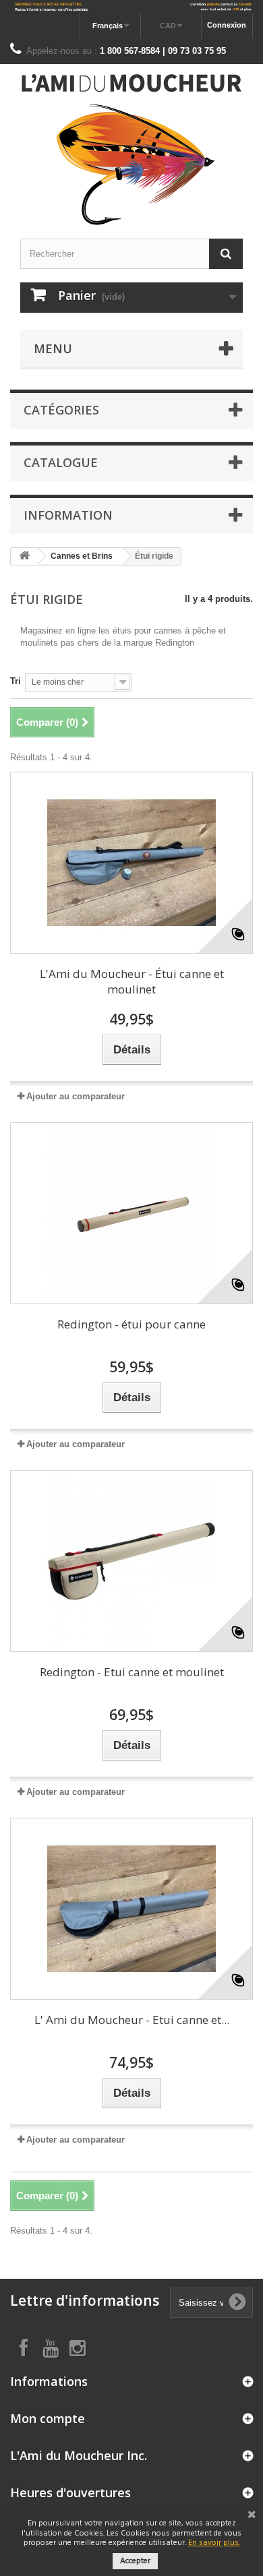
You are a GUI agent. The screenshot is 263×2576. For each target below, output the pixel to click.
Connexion (227, 25)
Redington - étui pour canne (131, 1324)
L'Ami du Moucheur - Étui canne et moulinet (132, 981)
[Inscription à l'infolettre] (131, 7)
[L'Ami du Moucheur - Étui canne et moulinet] (131, 863)
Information (68, 515)
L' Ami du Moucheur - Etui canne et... (132, 2020)
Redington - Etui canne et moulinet (132, 1672)
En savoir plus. (214, 2543)
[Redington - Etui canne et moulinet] (131, 1561)
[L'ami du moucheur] (131, 150)
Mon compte (48, 2418)
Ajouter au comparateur (76, 1096)
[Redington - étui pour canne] (131, 1213)
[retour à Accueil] (24, 556)
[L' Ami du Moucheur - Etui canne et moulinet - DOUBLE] (131, 1909)
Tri (16, 681)
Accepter (135, 2561)
